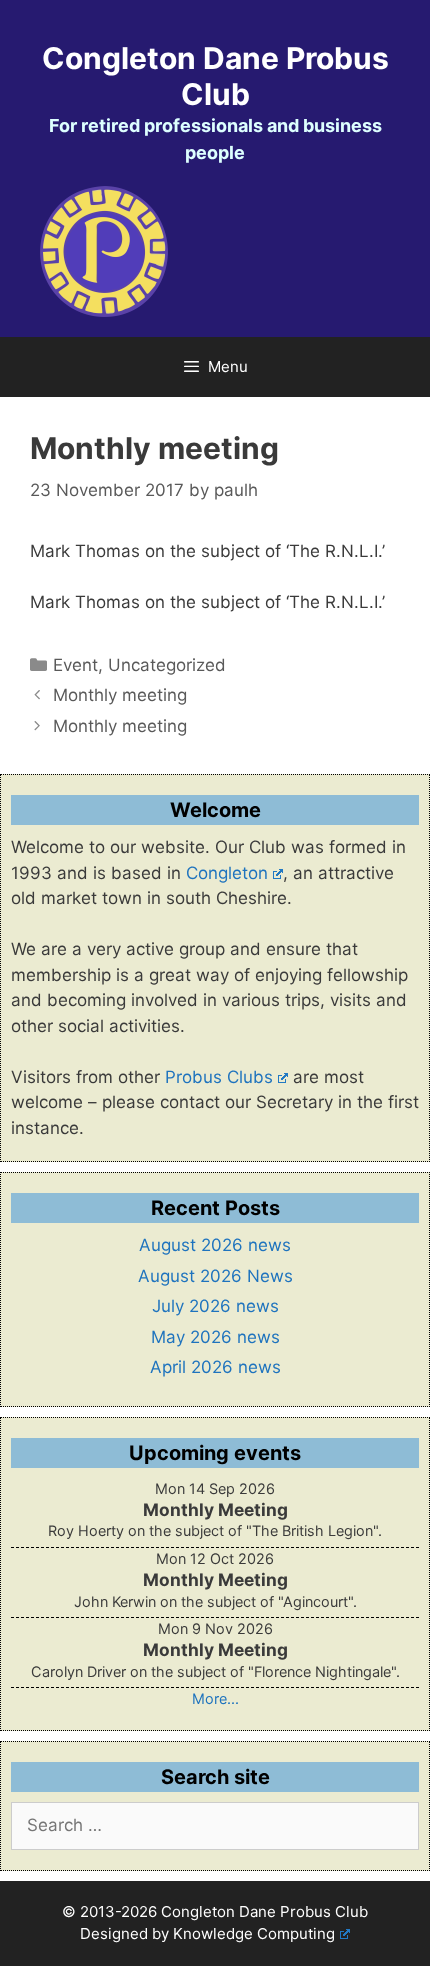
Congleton (227, 873)
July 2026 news (215, 1306)
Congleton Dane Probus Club (215, 76)
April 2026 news (215, 1367)
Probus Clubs (219, 1077)
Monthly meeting (120, 695)
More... (215, 1698)
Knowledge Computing (254, 1933)
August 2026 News (215, 1276)
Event (75, 665)
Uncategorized (167, 665)
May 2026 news (215, 1337)
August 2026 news (215, 1245)
